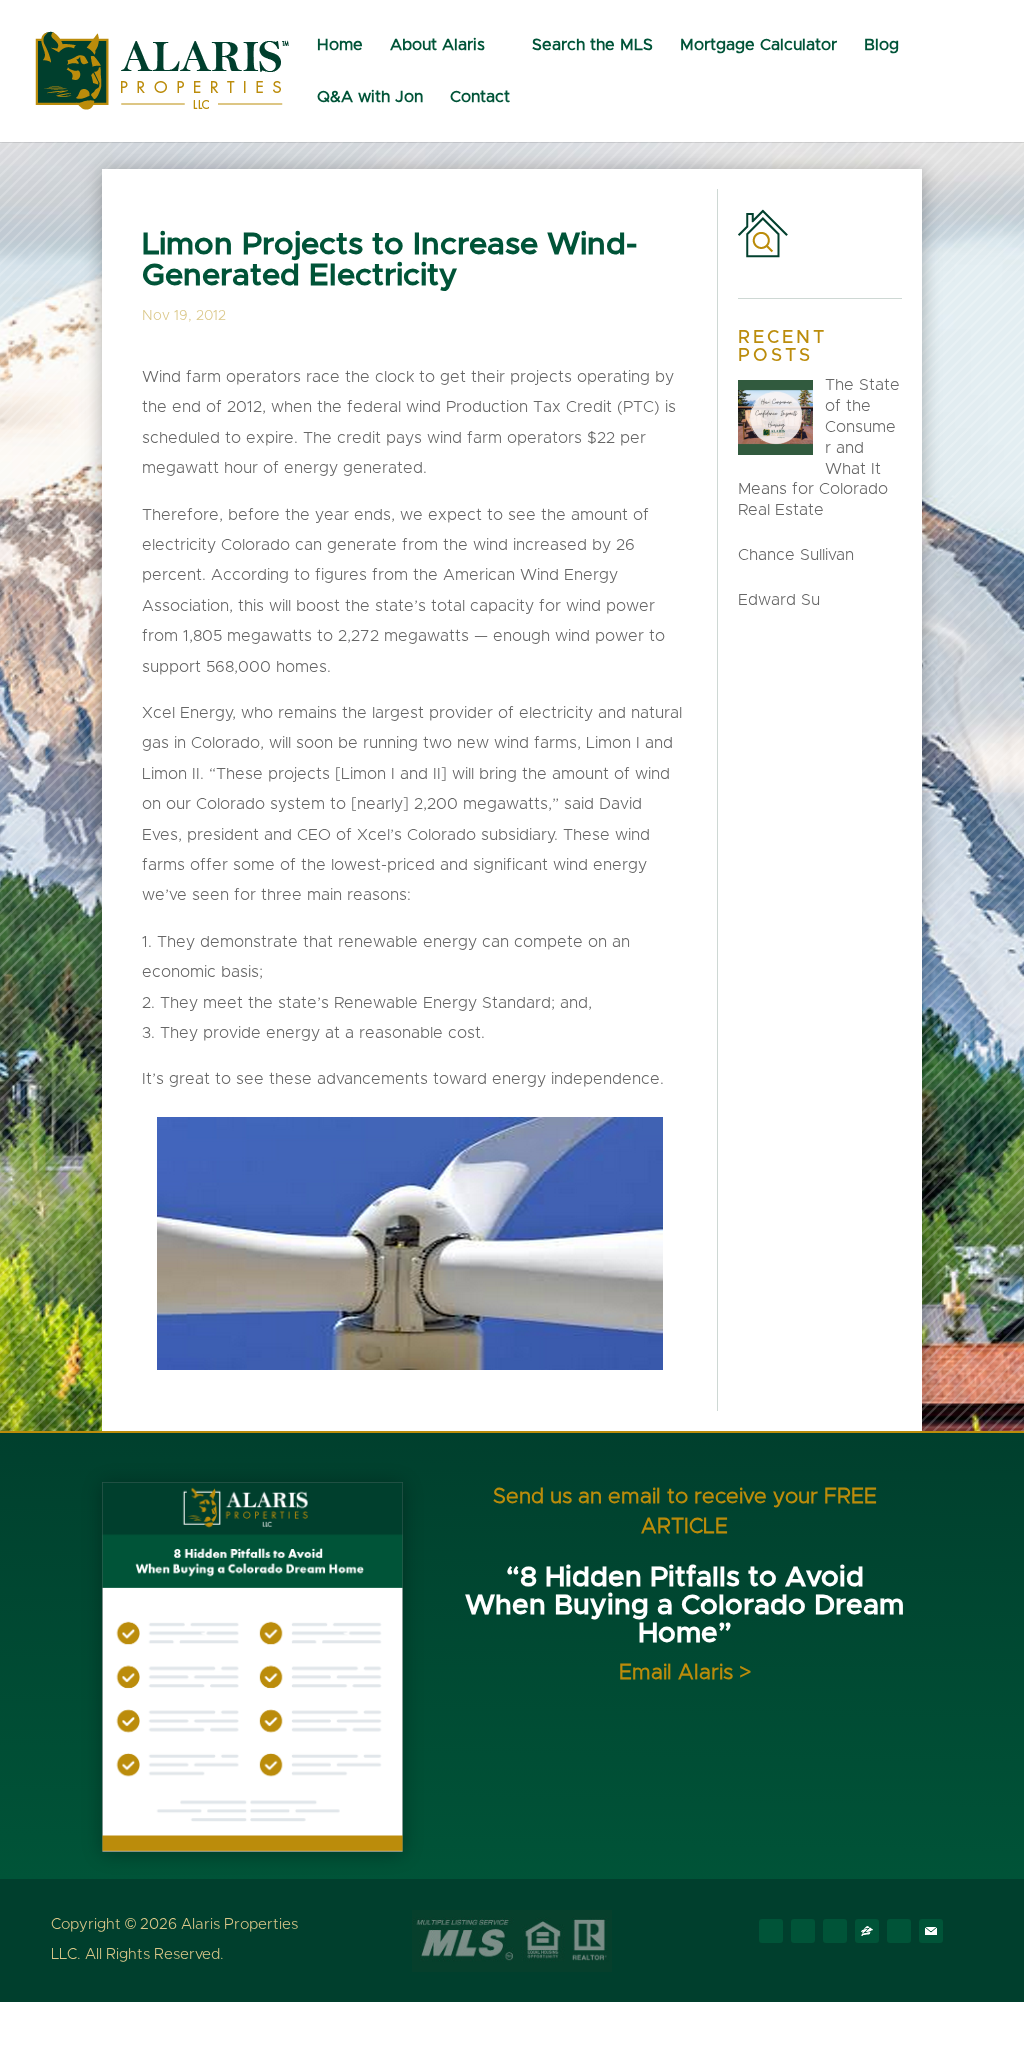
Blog (881, 45)
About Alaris (437, 45)
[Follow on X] (803, 1931)
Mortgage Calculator (758, 45)
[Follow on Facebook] (771, 1931)
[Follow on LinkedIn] (835, 1931)
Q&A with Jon (370, 97)
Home (340, 45)
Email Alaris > (685, 1672)
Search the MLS (592, 45)
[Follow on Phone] (899, 1931)
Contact (480, 97)
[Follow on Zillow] (867, 1931)
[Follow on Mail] (931, 1931)
